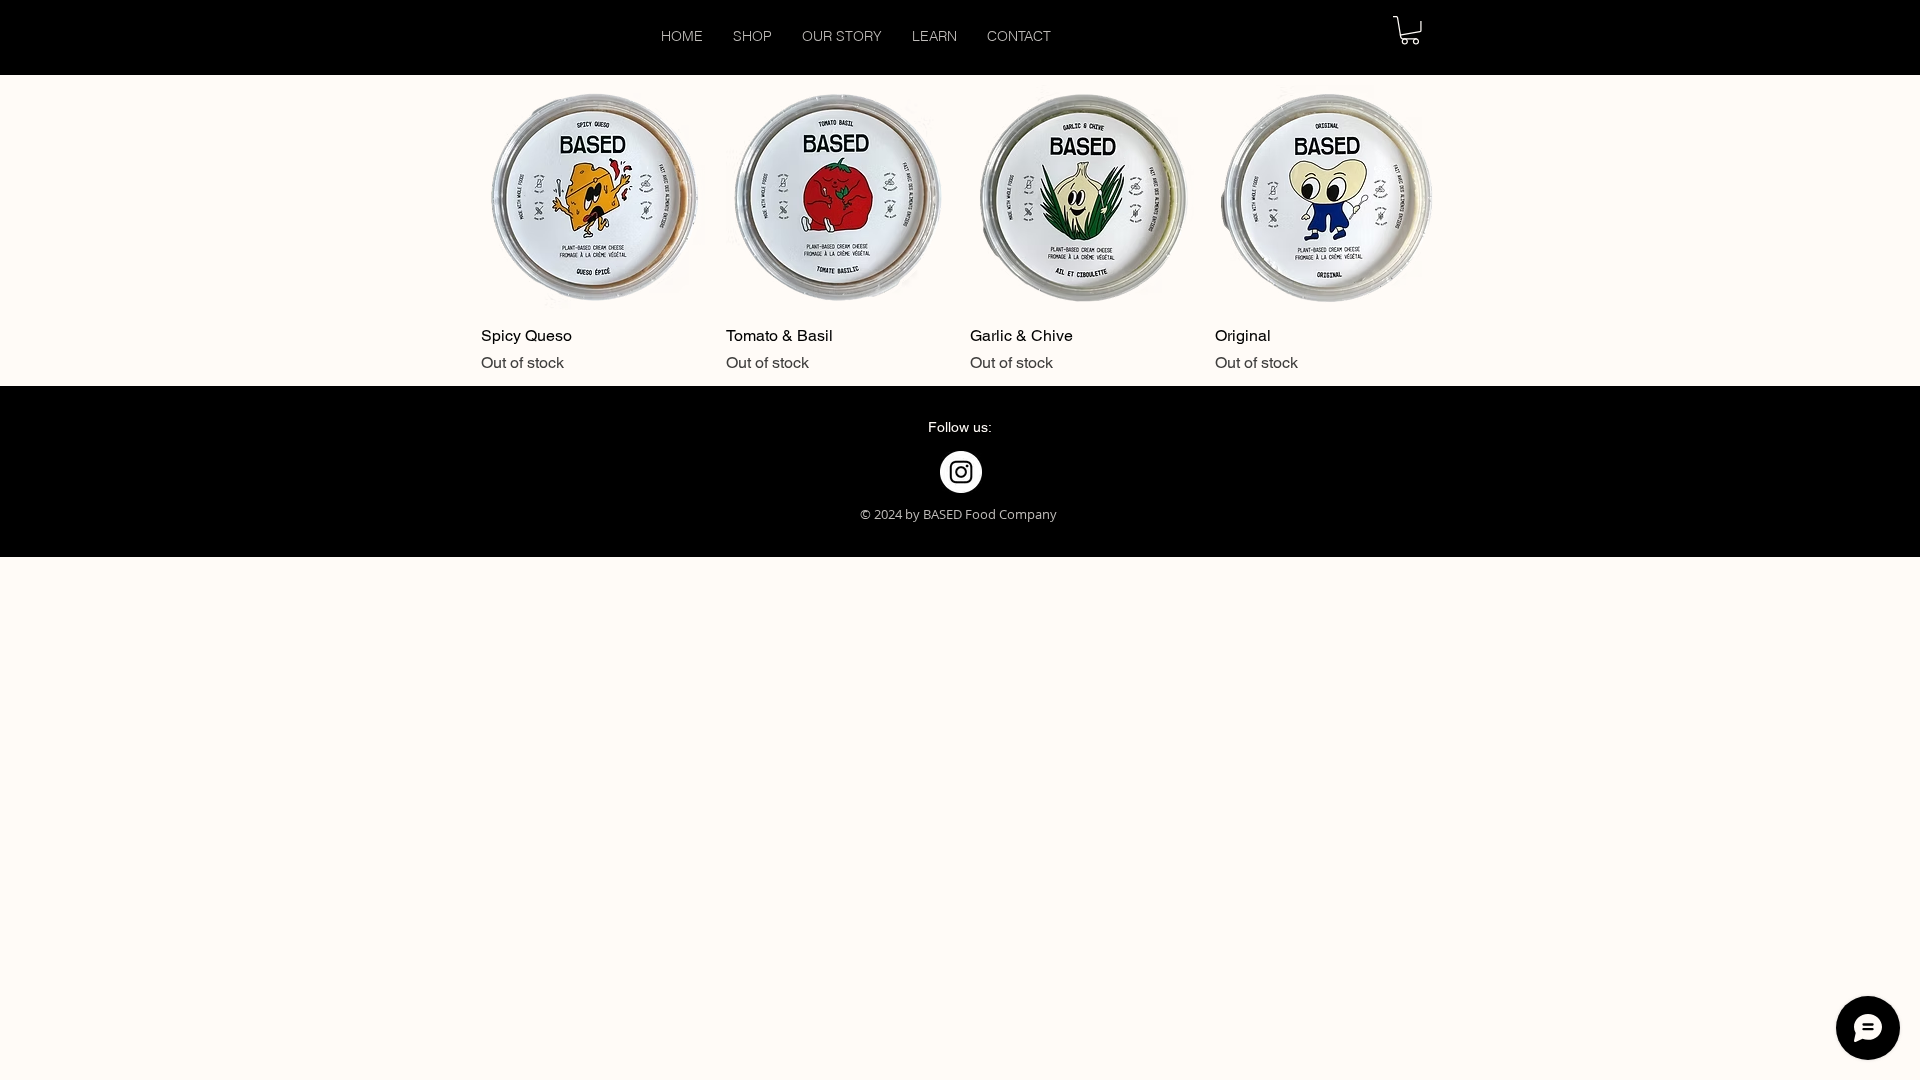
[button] (1410, 30)
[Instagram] (961, 472)
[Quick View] (593, 197)
